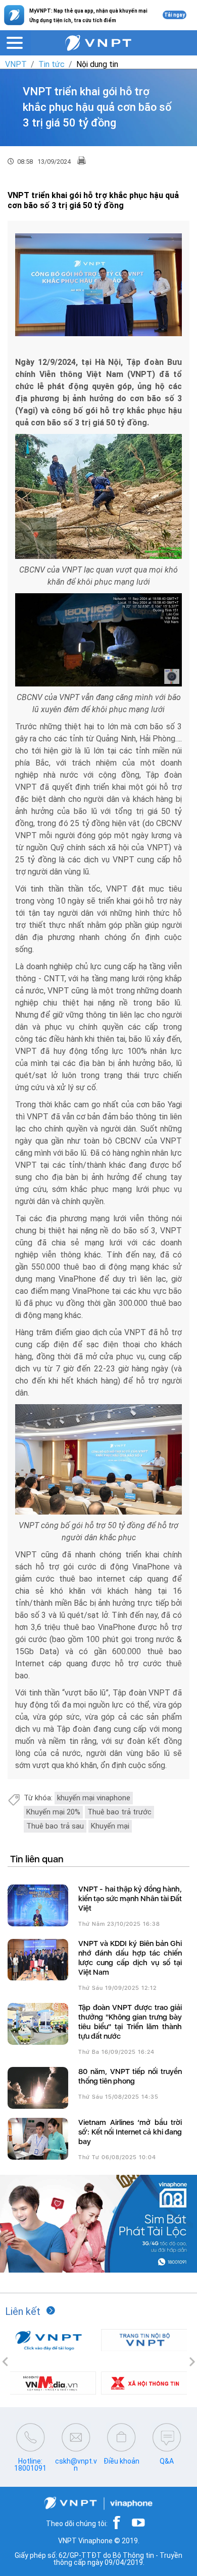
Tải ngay (175, 15)
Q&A (167, 2461)
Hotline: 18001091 (30, 2465)
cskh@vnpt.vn (76, 2465)
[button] (5, 2362)
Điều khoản (121, 2461)
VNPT (16, 64)
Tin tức (52, 64)
